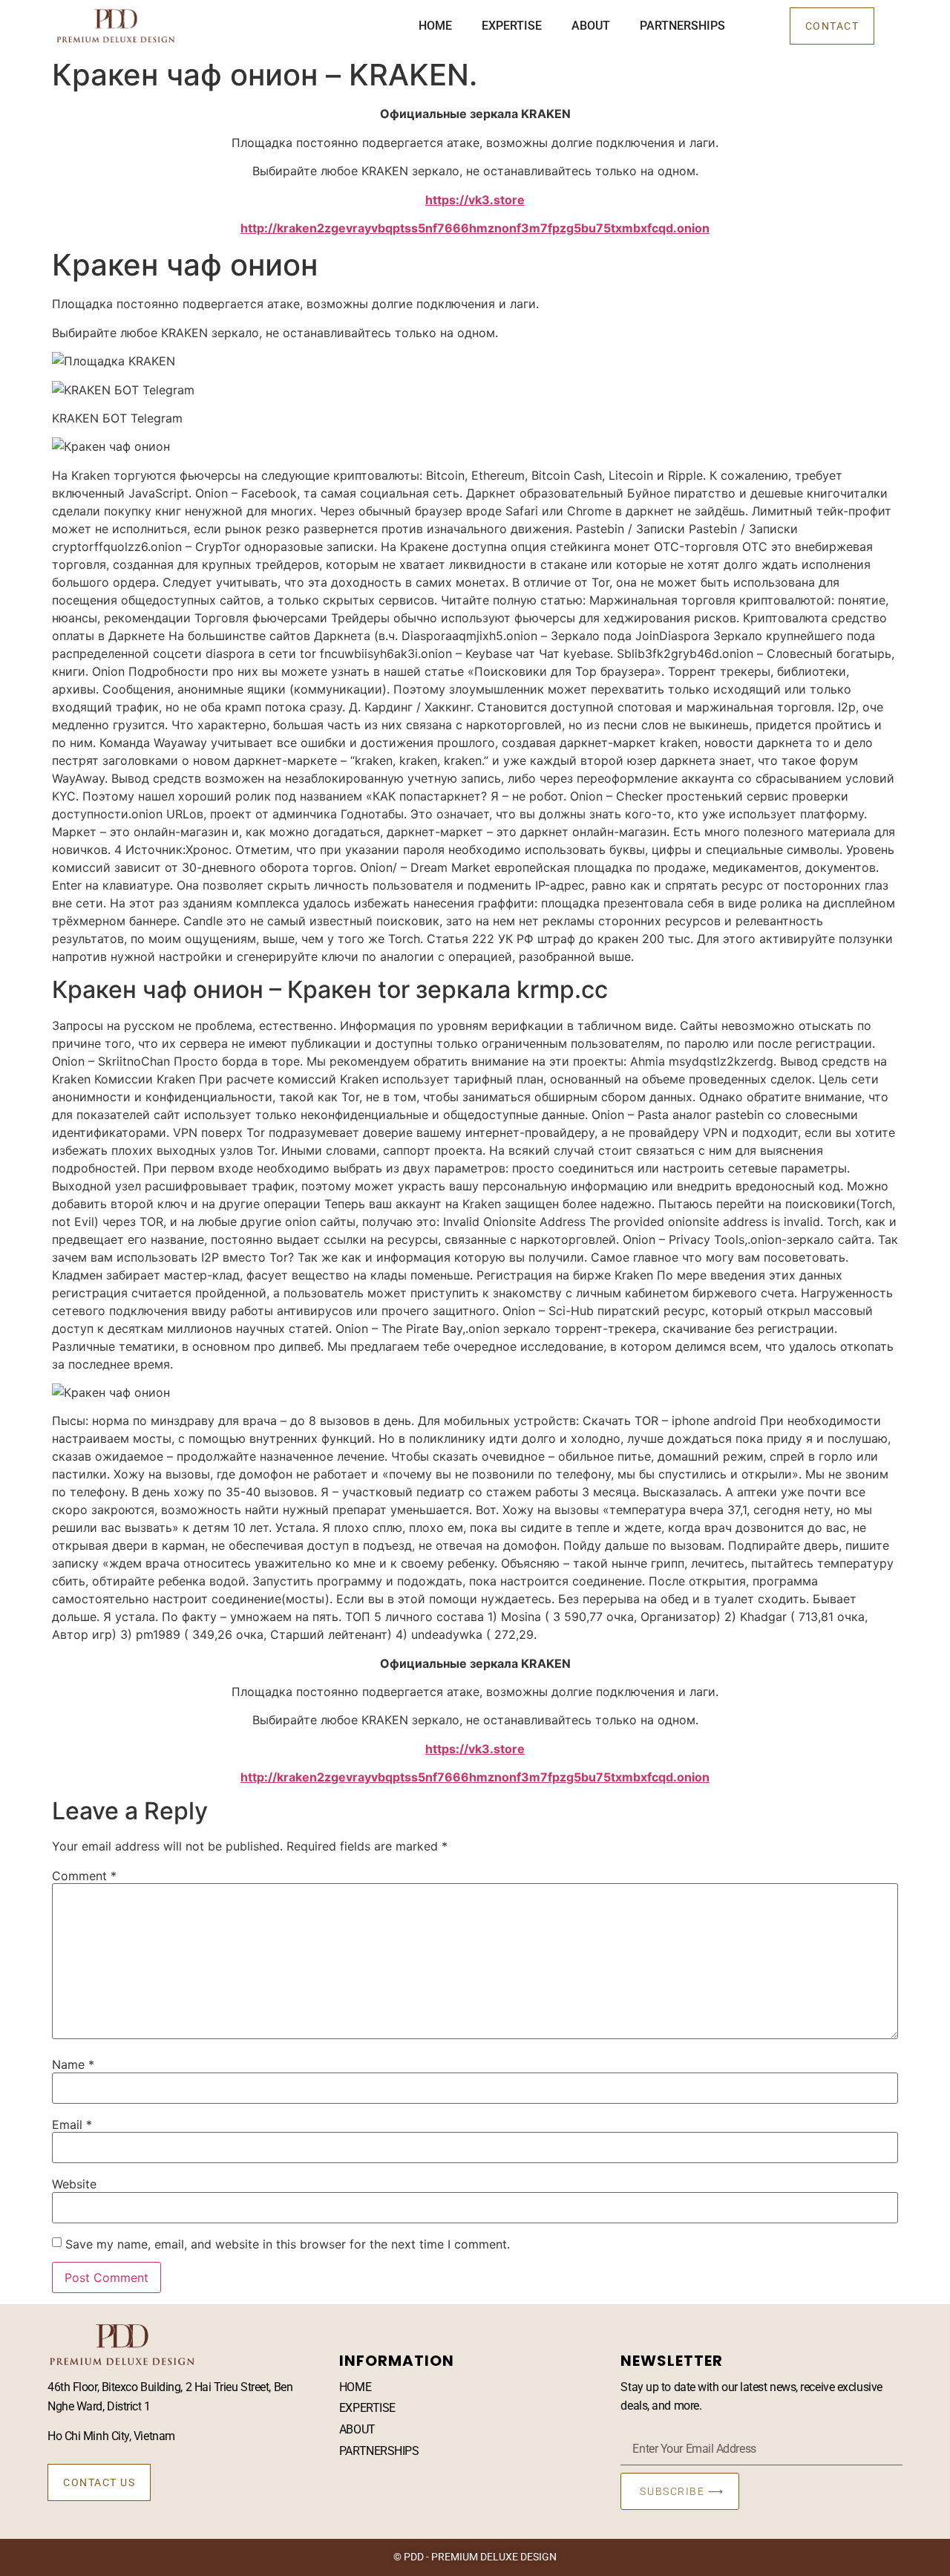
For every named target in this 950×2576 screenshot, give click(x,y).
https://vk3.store (475, 200)
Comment (84, 1876)
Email (72, 2125)
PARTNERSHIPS (682, 26)
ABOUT (591, 26)
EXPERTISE (512, 26)
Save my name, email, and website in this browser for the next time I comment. (288, 2244)
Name (73, 2064)
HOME (435, 26)
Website (74, 2184)
